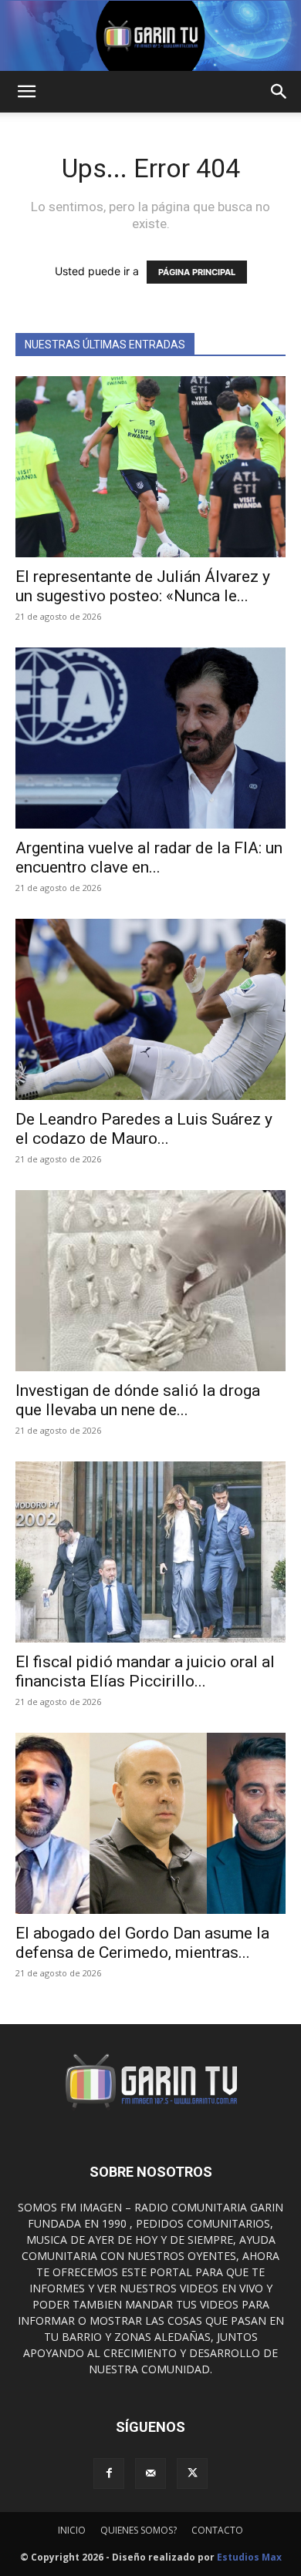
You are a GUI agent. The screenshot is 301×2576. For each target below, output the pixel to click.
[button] (26, 92)
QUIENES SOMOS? (139, 2530)
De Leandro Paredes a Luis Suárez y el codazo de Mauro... (144, 1129)
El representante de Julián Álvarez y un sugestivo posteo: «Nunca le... (143, 586)
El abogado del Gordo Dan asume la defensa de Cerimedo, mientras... (142, 1943)
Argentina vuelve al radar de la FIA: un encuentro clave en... (149, 858)
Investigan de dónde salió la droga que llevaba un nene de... (138, 1400)
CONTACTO (217, 2530)
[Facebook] (109, 2473)
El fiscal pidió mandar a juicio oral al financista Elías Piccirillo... (145, 1671)
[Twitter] (192, 2473)
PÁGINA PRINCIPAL (197, 272)
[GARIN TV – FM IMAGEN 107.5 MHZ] (150, 36)
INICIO (72, 2530)
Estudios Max (249, 2557)
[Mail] (150, 2473)
